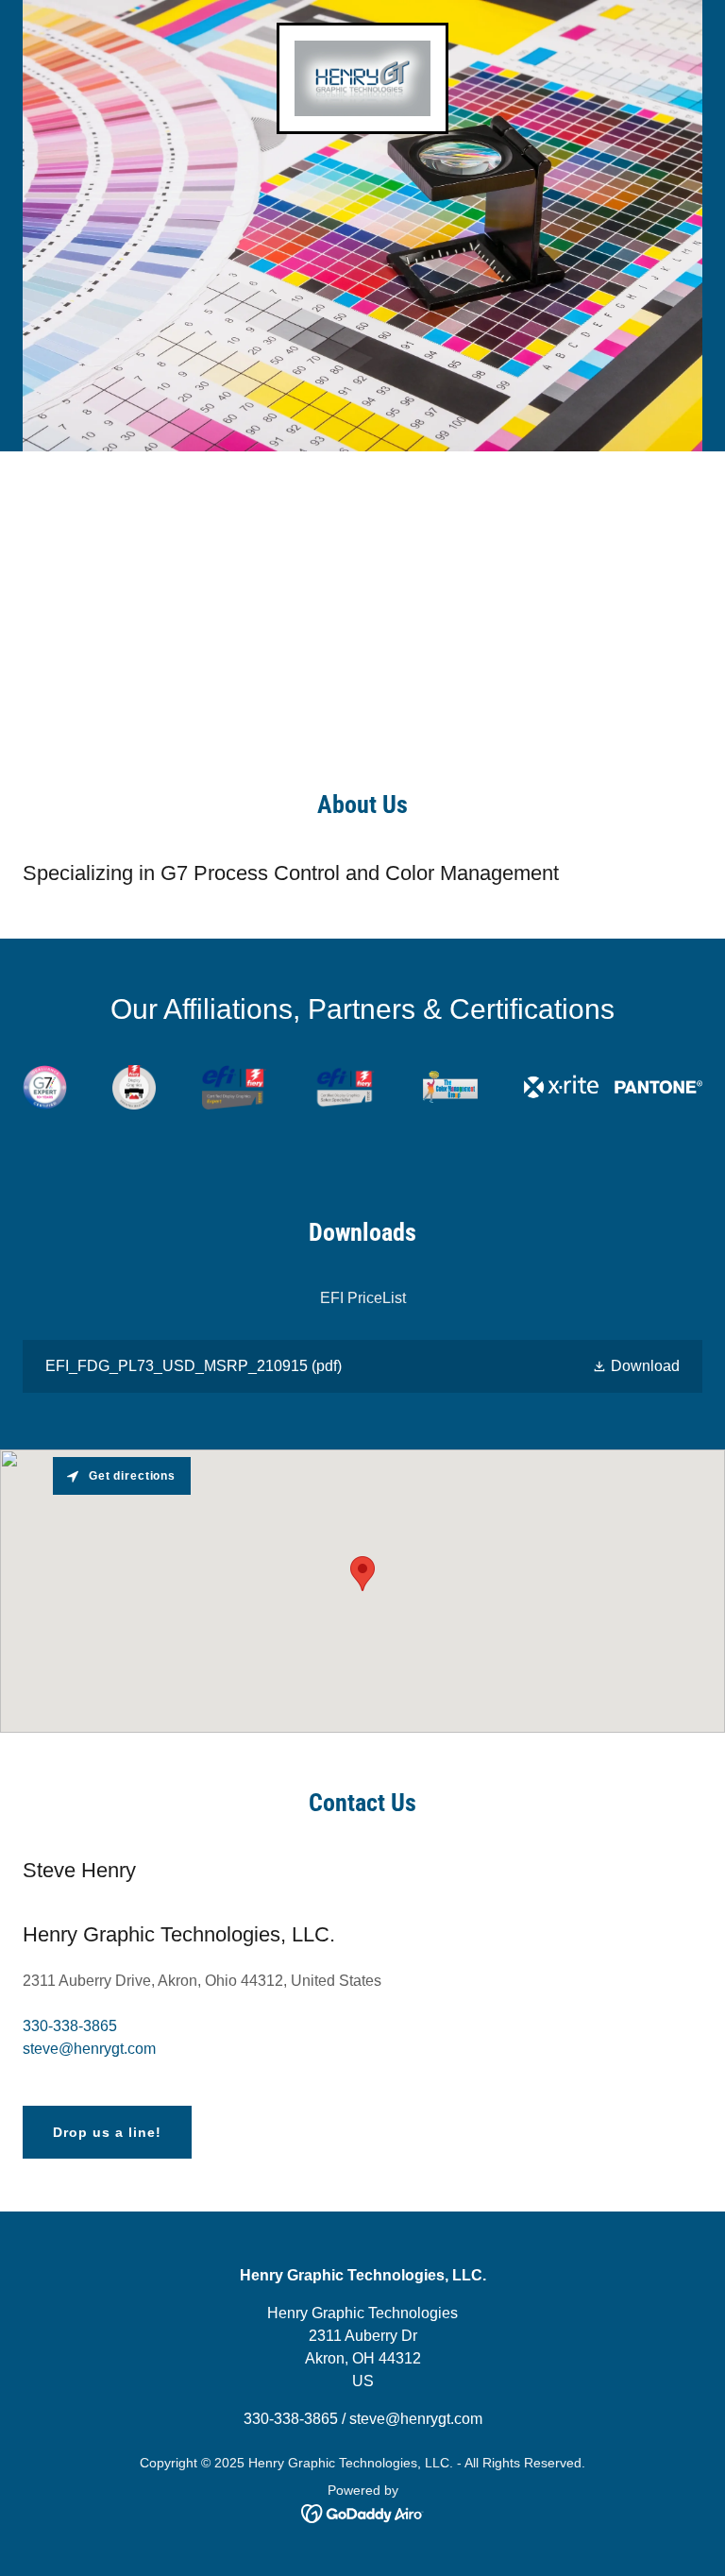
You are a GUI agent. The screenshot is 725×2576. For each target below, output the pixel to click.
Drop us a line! (107, 2132)
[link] (363, 78)
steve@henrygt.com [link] (89, 2049)
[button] (636, 1367)
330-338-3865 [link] (70, 2026)
